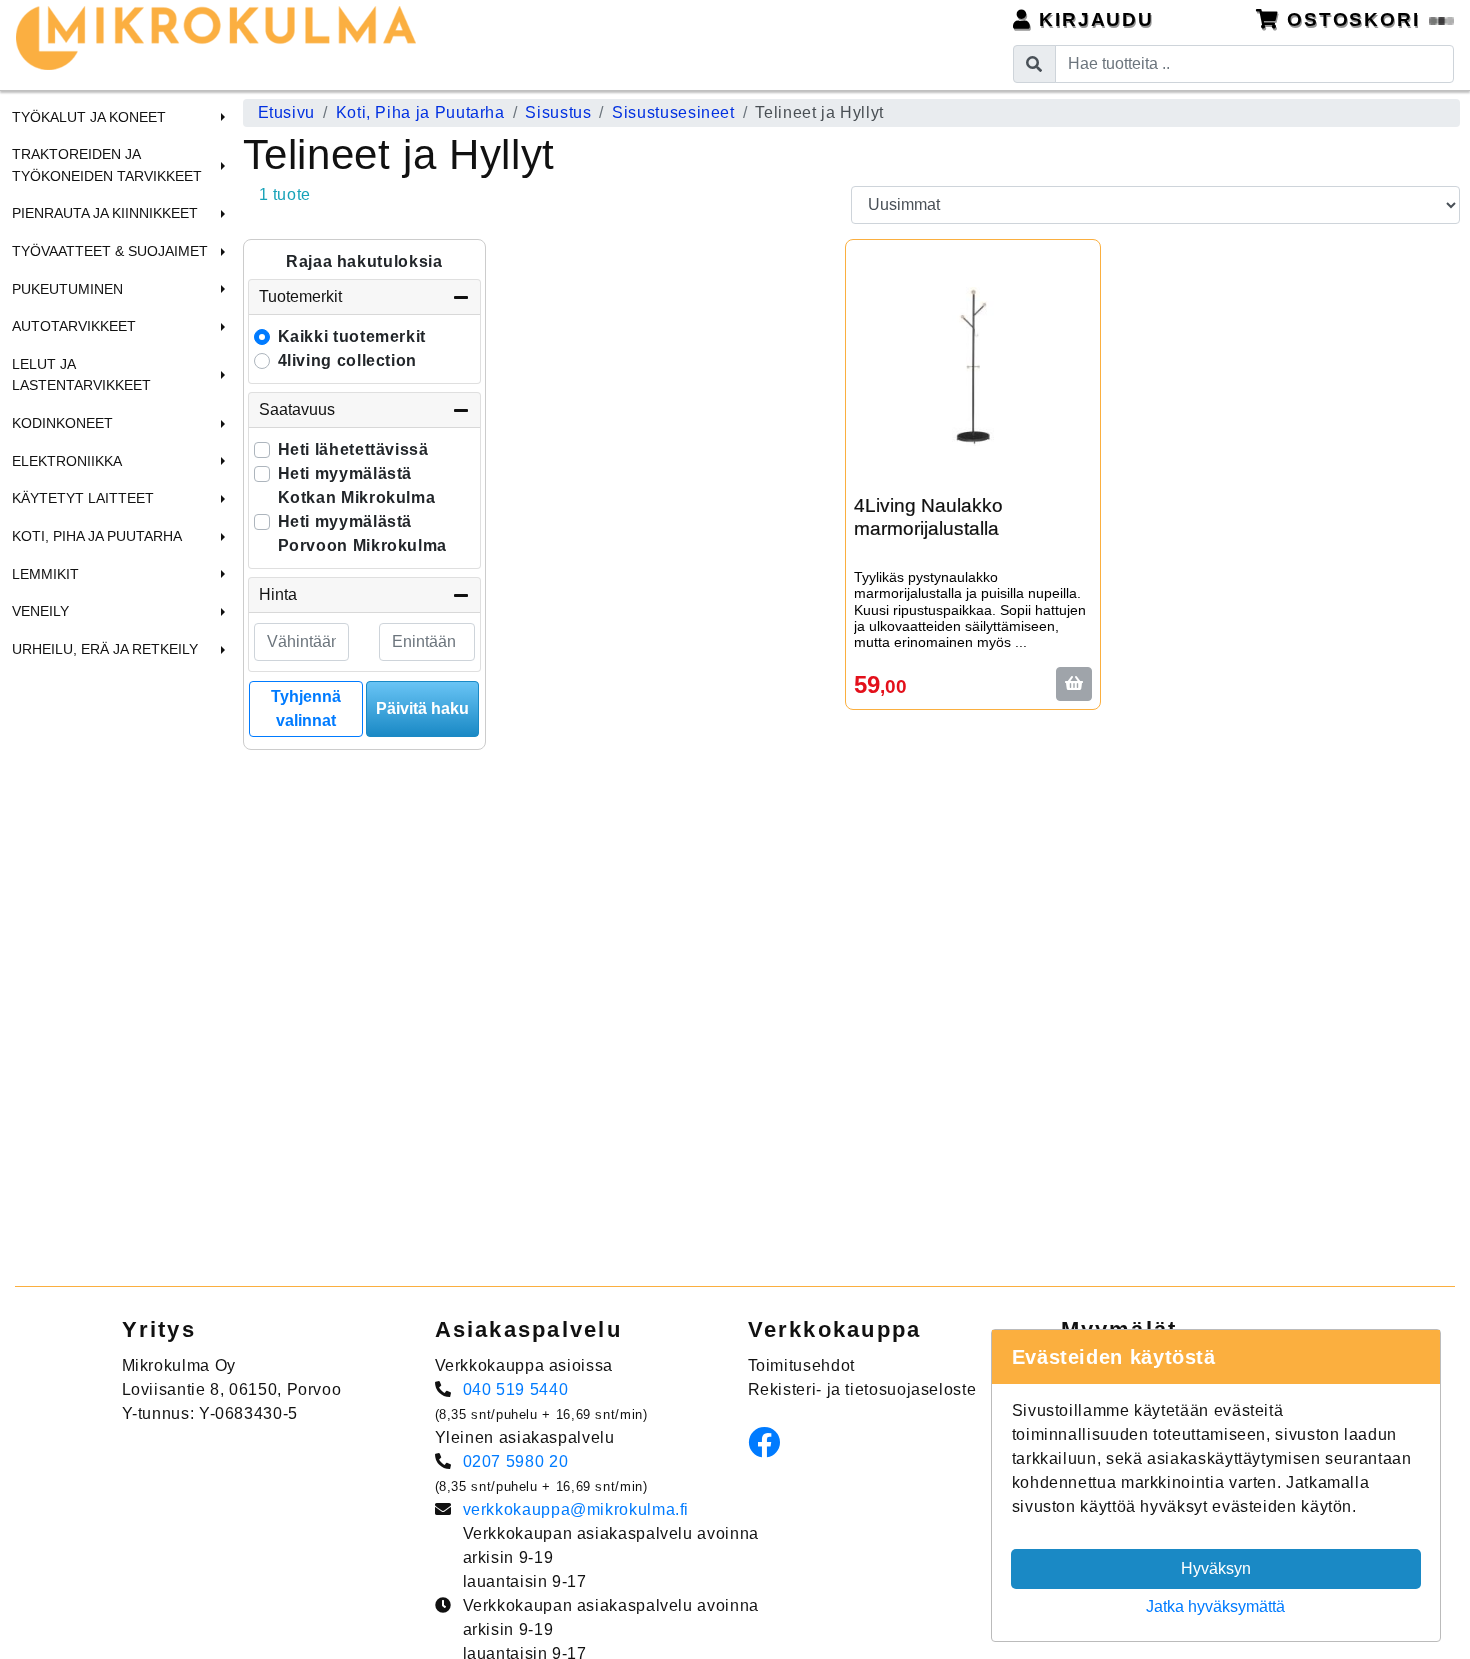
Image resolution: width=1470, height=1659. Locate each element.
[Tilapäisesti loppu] (1074, 684)
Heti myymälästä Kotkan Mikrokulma (357, 485)
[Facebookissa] (769, 1448)
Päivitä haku (422, 708)
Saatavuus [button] (297, 409)
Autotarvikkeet (74, 326)
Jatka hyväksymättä (1215, 1606)
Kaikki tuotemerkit (352, 336)
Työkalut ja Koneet (89, 117)
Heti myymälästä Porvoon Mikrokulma (363, 533)
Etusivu (286, 112)
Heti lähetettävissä (353, 449)
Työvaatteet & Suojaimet (110, 251)
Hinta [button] (278, 594)
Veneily (40, 611)
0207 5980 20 (516, 1461)
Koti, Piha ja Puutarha (97, 536)
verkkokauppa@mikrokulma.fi (576, 1509)
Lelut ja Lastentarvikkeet (81, 375)
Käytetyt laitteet (83, 498)
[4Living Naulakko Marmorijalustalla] (973, 367)
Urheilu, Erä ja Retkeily (105, 649)
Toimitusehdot (801, 1365)
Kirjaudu (1093, 19)
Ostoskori (1353, 19)
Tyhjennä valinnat (306, 708)
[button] (220, 117)
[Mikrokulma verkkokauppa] (216, 38)
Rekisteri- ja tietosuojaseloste (862, 1389)
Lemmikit (45, 574)
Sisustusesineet (673, 112)
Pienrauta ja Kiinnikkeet (105, 213)
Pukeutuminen (67, 289)
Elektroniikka (67, 461)
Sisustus (558, 112)
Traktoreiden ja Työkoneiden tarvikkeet (107, 165)
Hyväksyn (1216, 1568)
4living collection (348, 360)
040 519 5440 (516, 1389)
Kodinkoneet (62, 423)
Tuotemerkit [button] (300, 296)
